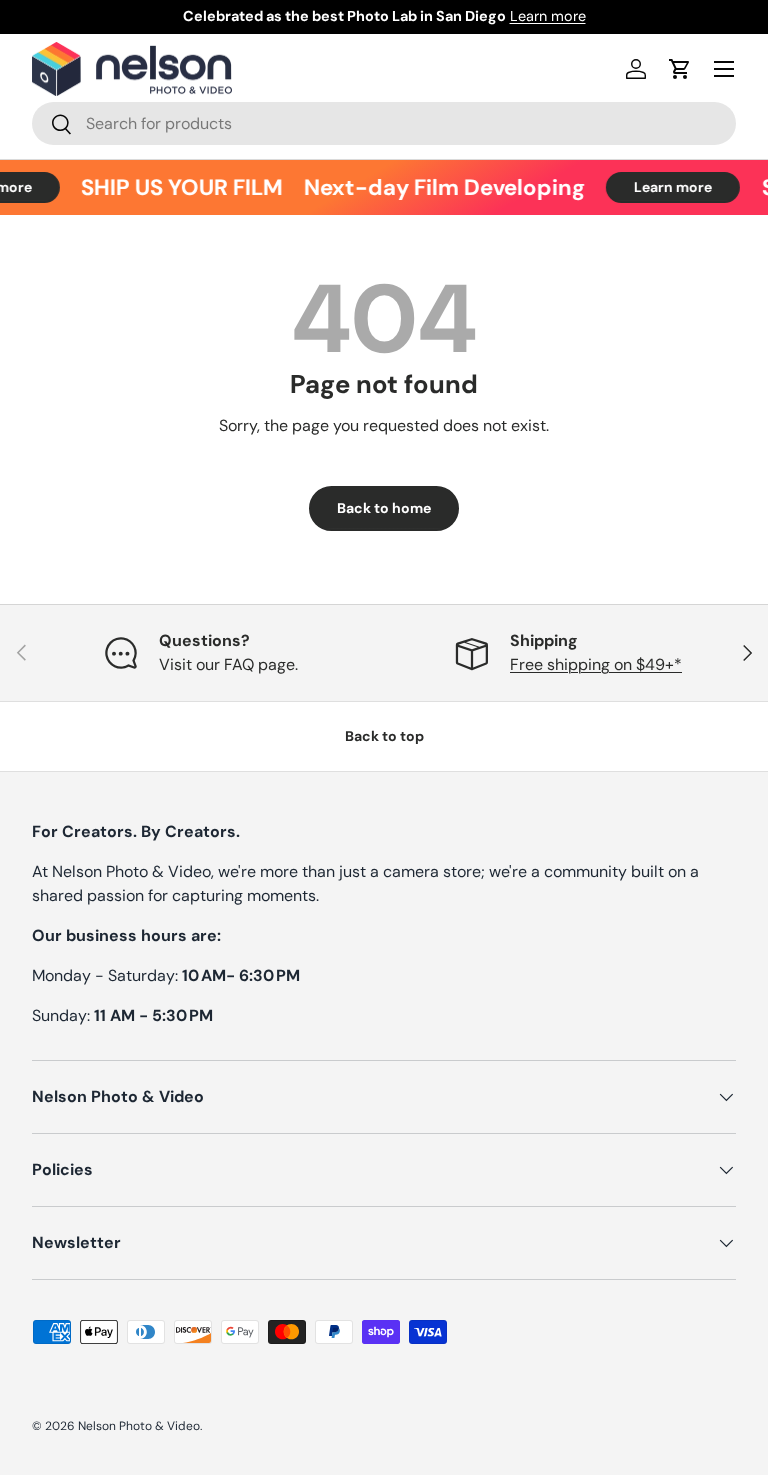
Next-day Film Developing (439, 187)
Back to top (384, 736)
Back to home (384, 508)
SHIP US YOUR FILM (177, 187)
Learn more (548, 16)
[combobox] (384, 123)
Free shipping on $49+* (596, 664)
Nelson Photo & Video (139, 1426)
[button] (680, 69)
